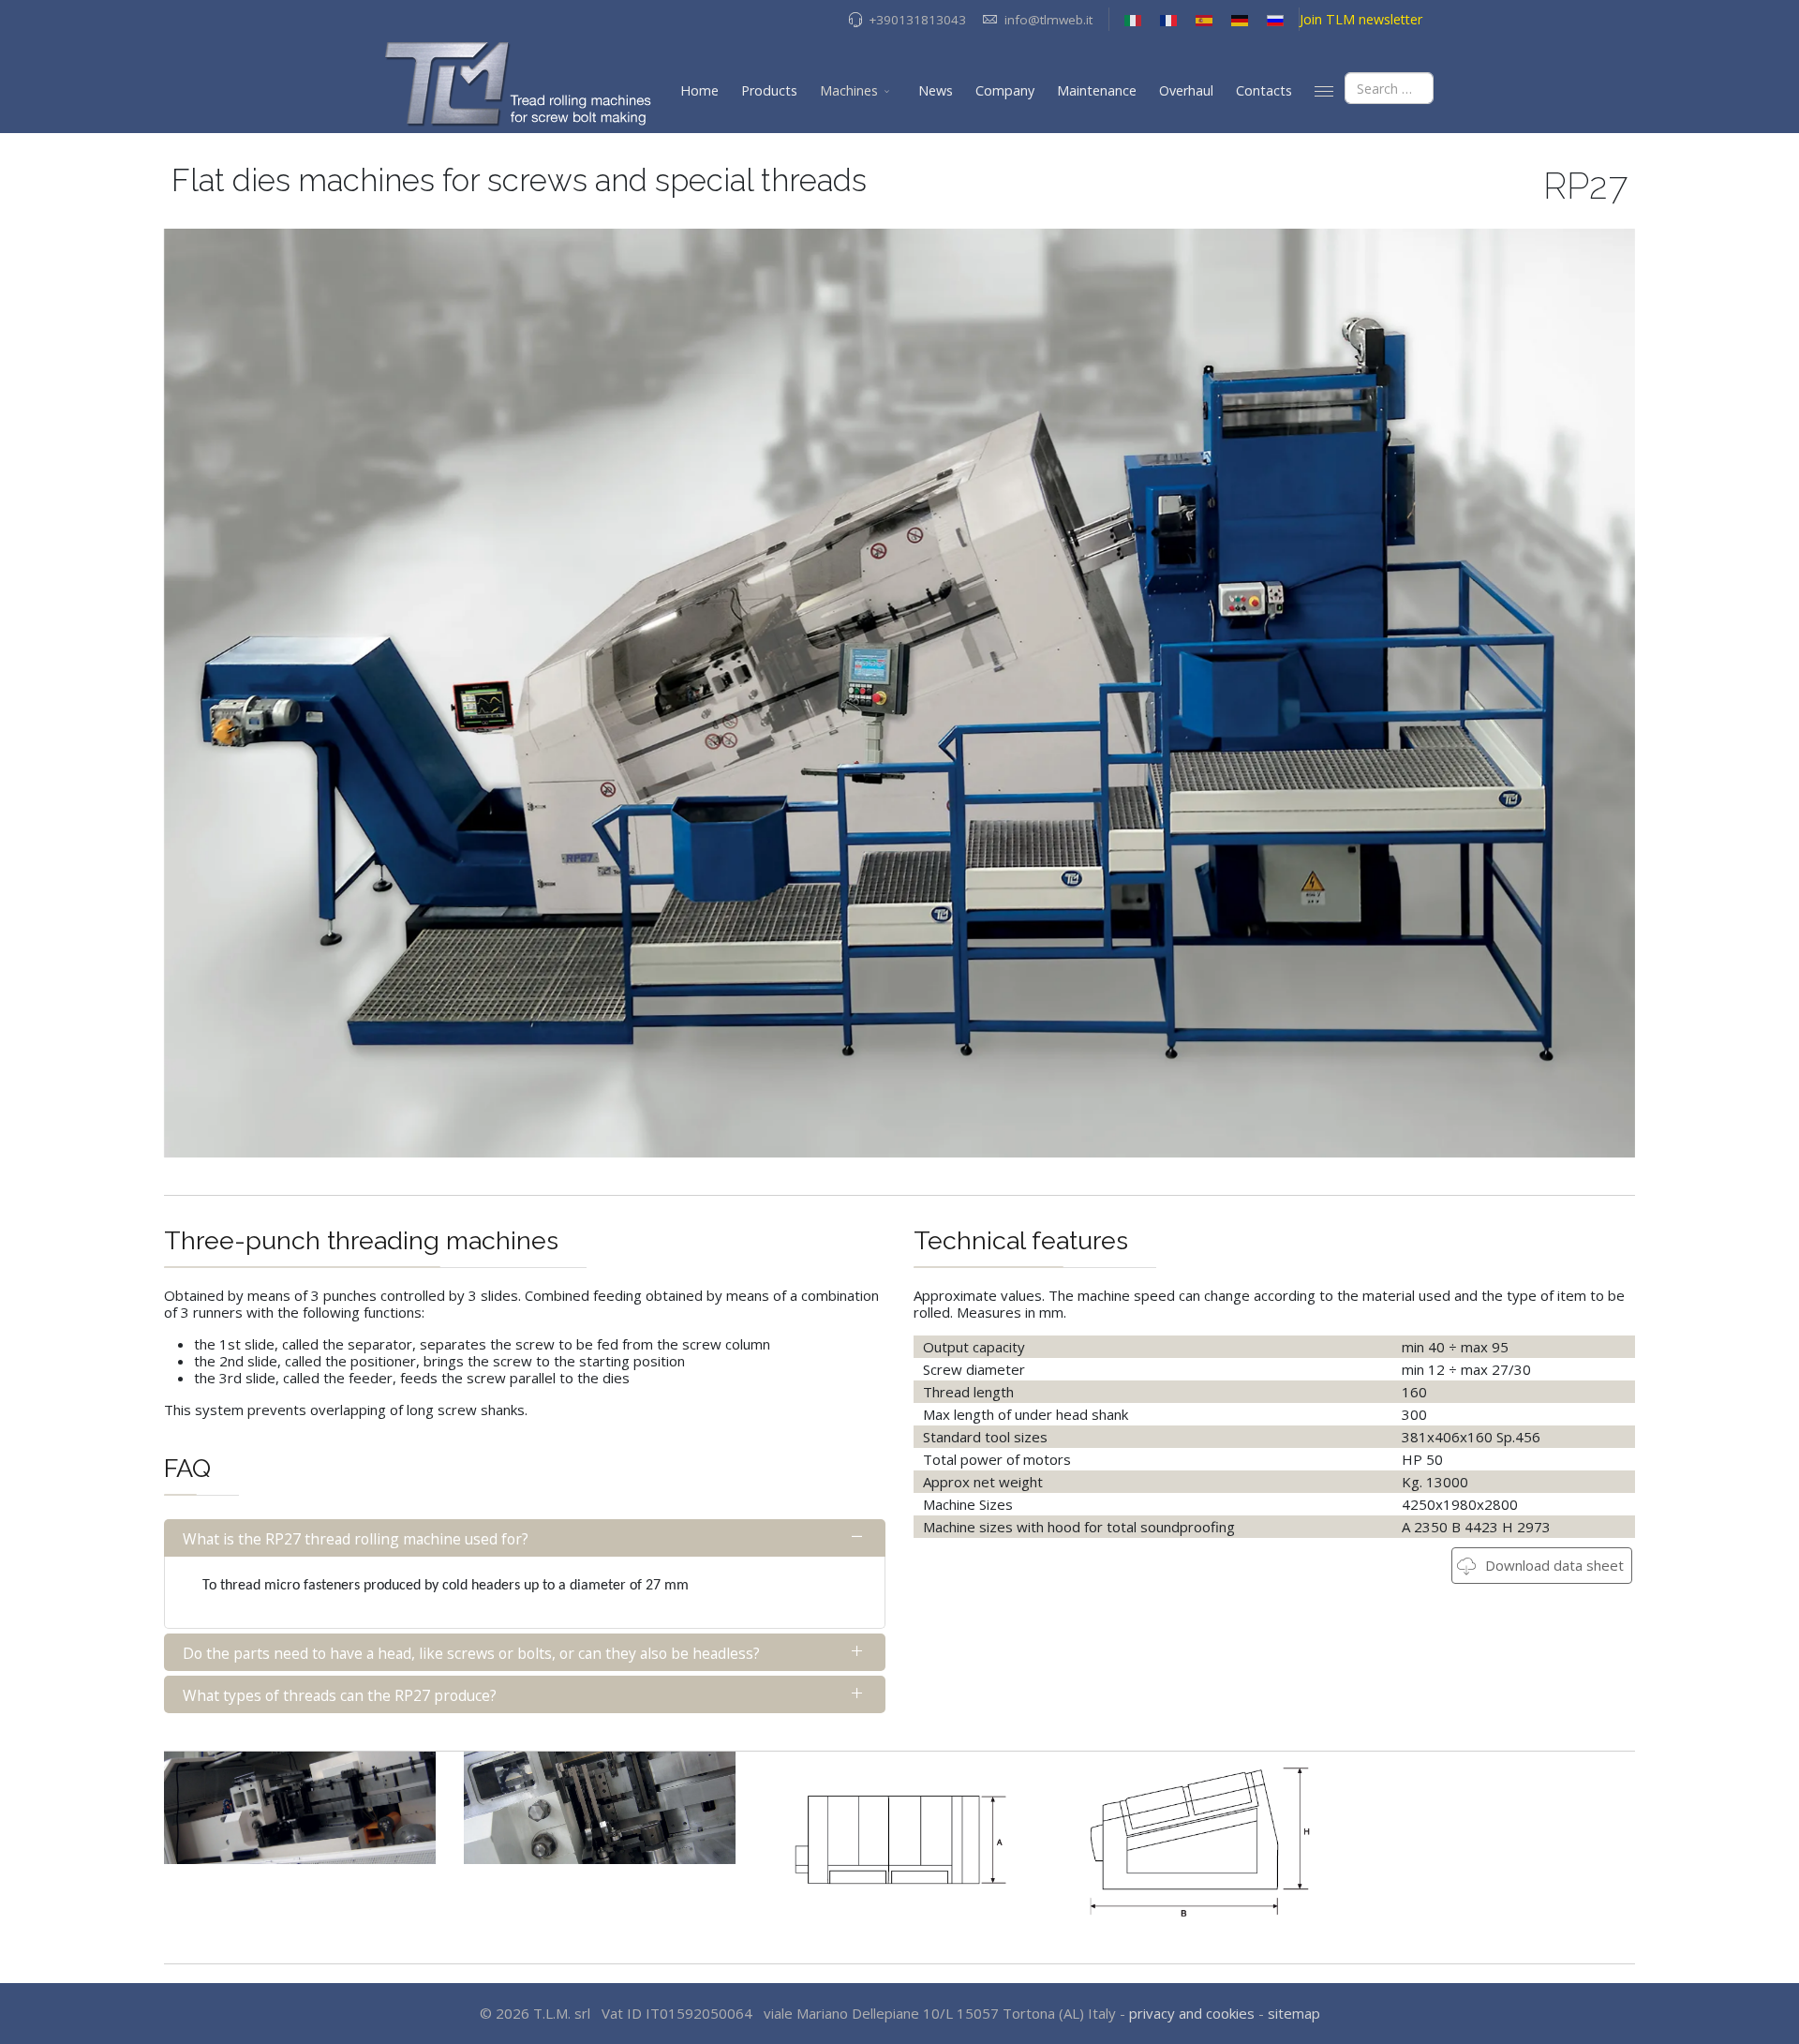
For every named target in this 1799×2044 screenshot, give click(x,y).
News (936, 90)
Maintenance (1097, 90)
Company (1005, 90)
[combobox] (1389, 88)
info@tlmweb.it (1048, 20)
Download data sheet (1553, 1565)
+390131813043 (917, 20)
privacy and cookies (1192, 2013)
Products (769, 90)
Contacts (1264, 90)
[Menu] (1324, 91)
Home (699, 90)
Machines (849, 90)
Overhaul (1186, 90)
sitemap (1294, 2013)
